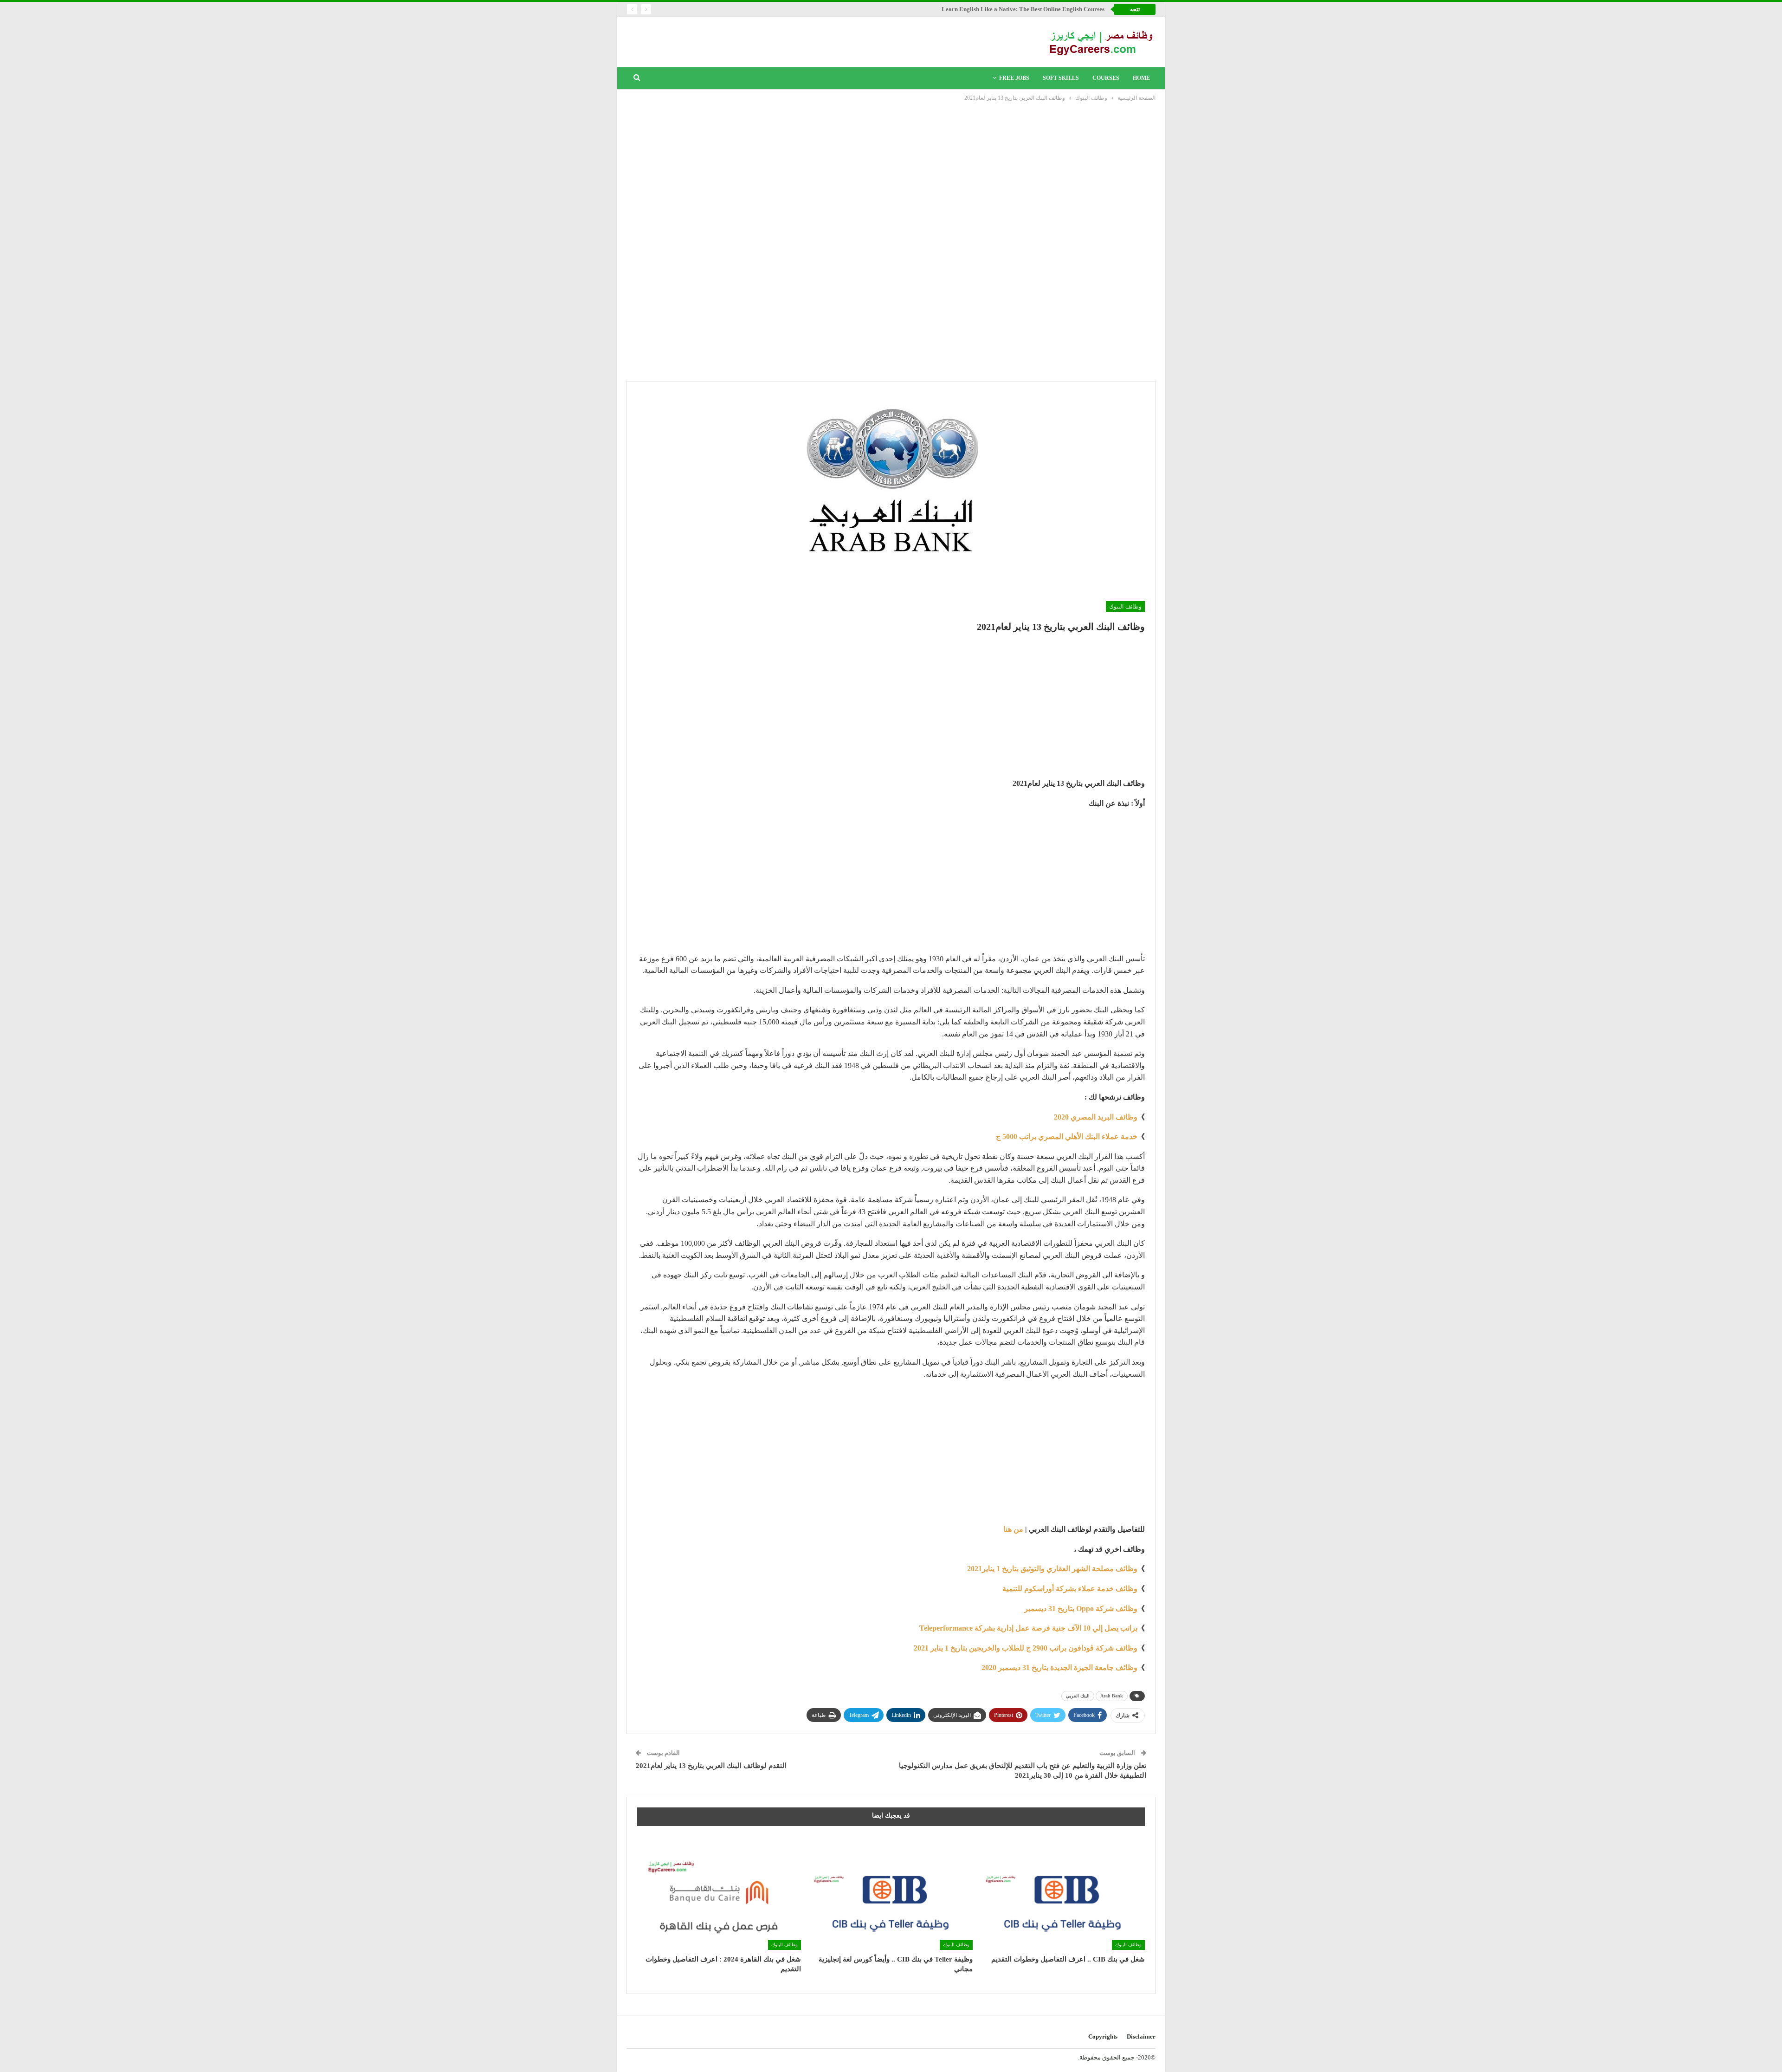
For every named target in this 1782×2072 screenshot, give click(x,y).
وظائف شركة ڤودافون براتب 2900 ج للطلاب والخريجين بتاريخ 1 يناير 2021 (1026, 1648)
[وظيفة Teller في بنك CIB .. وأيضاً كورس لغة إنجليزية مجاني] (891, 1893)
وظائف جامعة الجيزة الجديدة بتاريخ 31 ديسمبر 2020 (1059, 1667)
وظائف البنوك (1125, 607)
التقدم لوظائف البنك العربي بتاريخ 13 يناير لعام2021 (711, 1766)
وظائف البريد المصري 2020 (1096, 1117)
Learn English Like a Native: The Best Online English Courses (1023, 9)
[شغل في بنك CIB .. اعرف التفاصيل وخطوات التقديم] (1063, 1893)
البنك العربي (1078, 1696)
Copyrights (1103, 2036)
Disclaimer (1141, 2036)
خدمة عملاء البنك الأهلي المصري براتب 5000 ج (1067, 1136)
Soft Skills (1061, 78)
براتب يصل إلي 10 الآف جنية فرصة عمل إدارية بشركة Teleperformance (1028, 1628)
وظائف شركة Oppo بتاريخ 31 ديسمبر (1081, 1609)
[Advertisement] (891, 173)
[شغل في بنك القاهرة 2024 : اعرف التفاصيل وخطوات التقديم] (719, 1893)
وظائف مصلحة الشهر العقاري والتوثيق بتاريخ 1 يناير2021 (1052, 1569)
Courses (1106, 78)
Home (1141, 78)
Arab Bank (1112, 1696)
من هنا (1013, 1529)
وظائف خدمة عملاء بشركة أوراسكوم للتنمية (1070, 1589)
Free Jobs (1014, 78)
